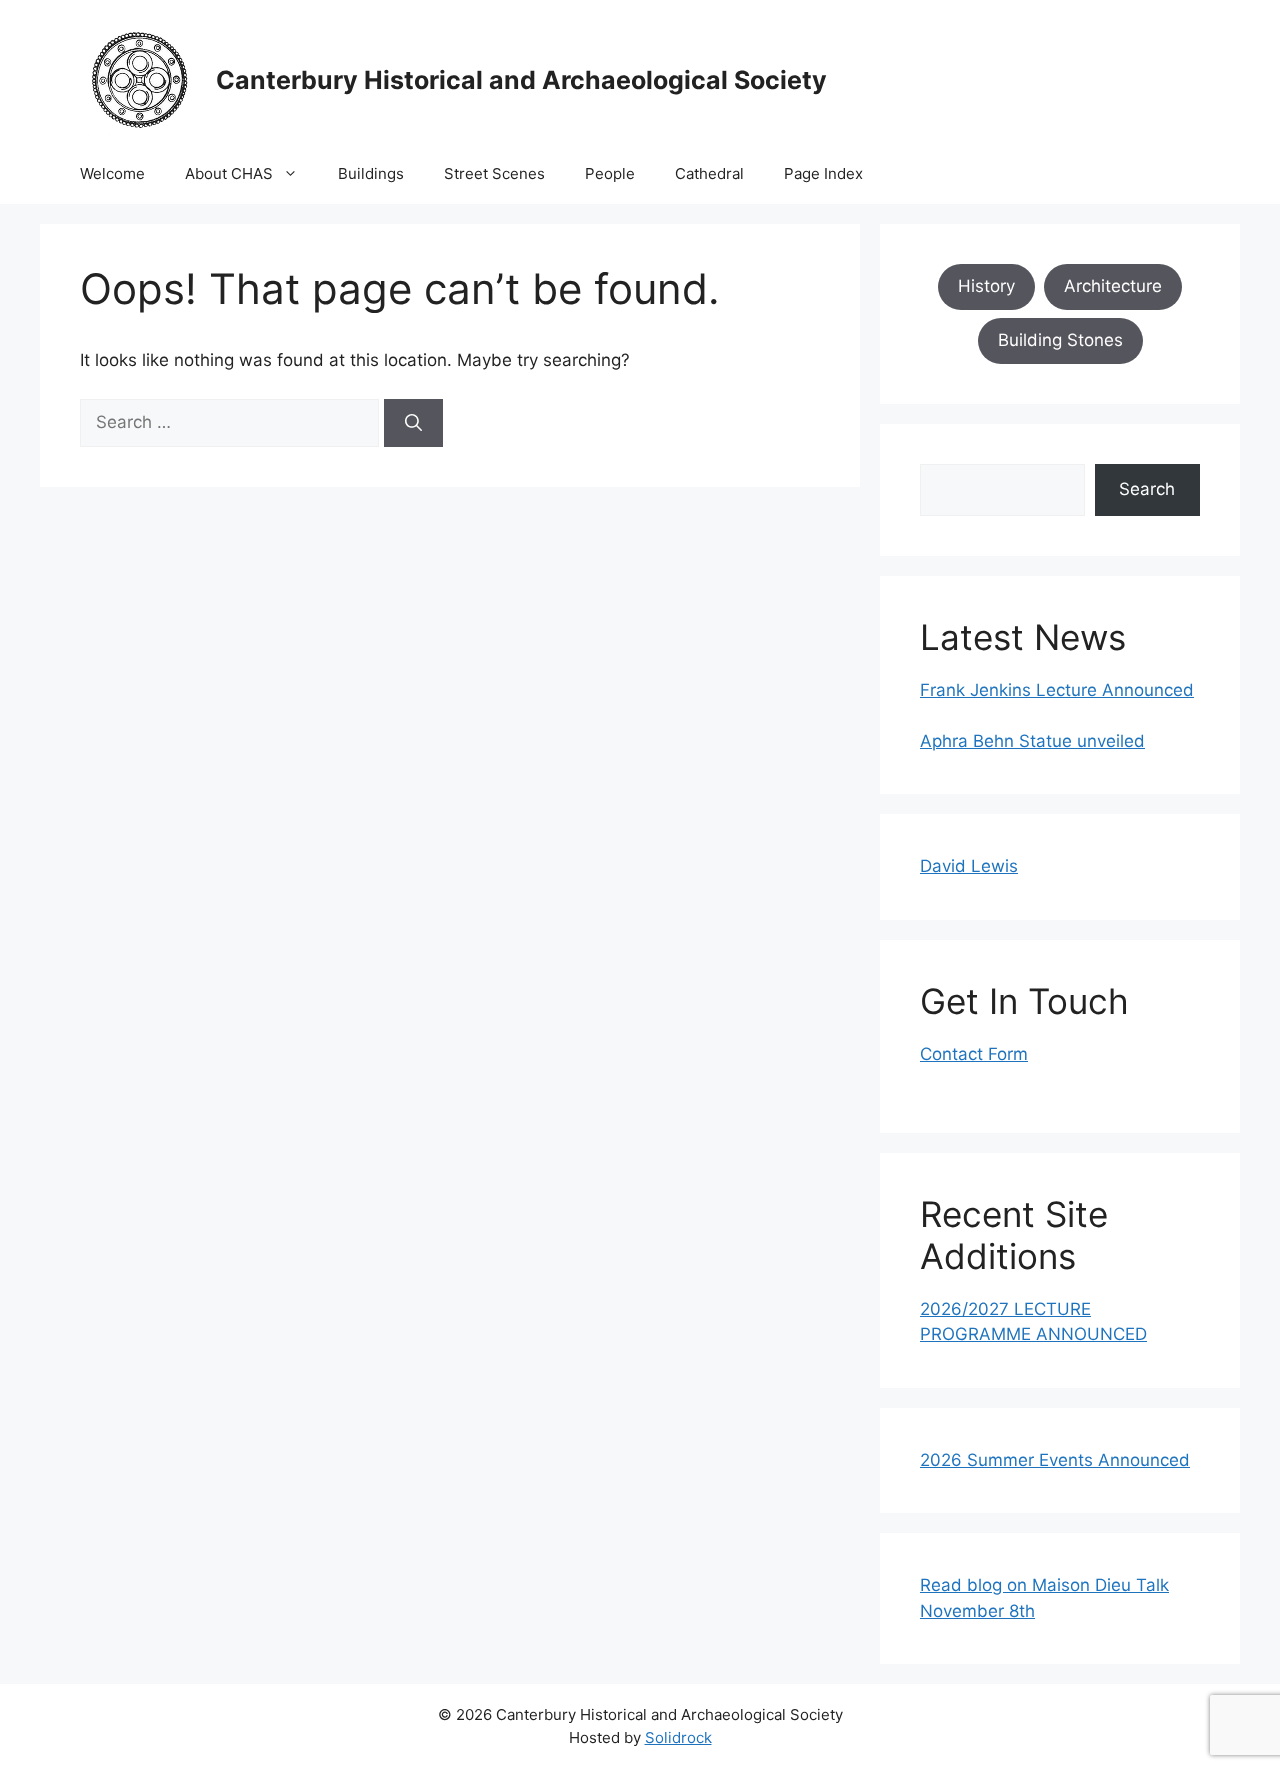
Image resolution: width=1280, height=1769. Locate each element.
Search (1147, 489)
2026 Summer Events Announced (1055, 1460)
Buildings (371, 173)
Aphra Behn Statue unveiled (1032, 741)
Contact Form (974, 1054)
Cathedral (709, 173)
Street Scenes (494, 173)
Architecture (1113, 286)
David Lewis (969, 866)
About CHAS (229, 173)
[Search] (413, 423)
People (610, 173)
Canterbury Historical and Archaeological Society (521, 80)
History (986, 286)
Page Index (823, 173)
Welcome (112, 173)
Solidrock (678, 1737)
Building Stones (1060, 340)
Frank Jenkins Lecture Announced (1057, 690)
